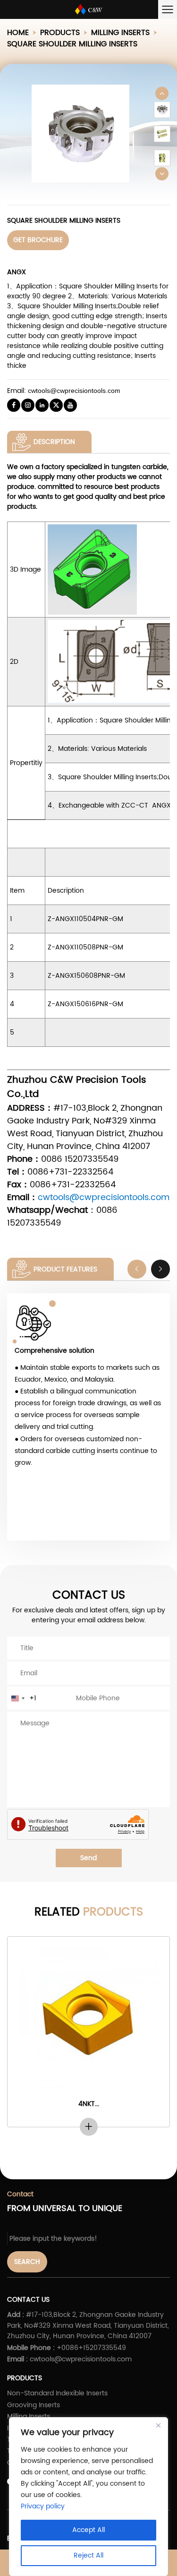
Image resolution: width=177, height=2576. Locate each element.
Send (88, 1858)
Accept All (88, 2530)
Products (60, 33)
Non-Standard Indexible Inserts (57, 2393)
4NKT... (89, 2104)
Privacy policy (43, 2506)
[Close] (158, 2425)
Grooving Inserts (34, 2405)
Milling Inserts (120, 33)
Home (18, 33)
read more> (88, 2127)
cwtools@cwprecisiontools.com (74, 391)
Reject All (88, 2555)
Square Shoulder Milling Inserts (72, 44)
